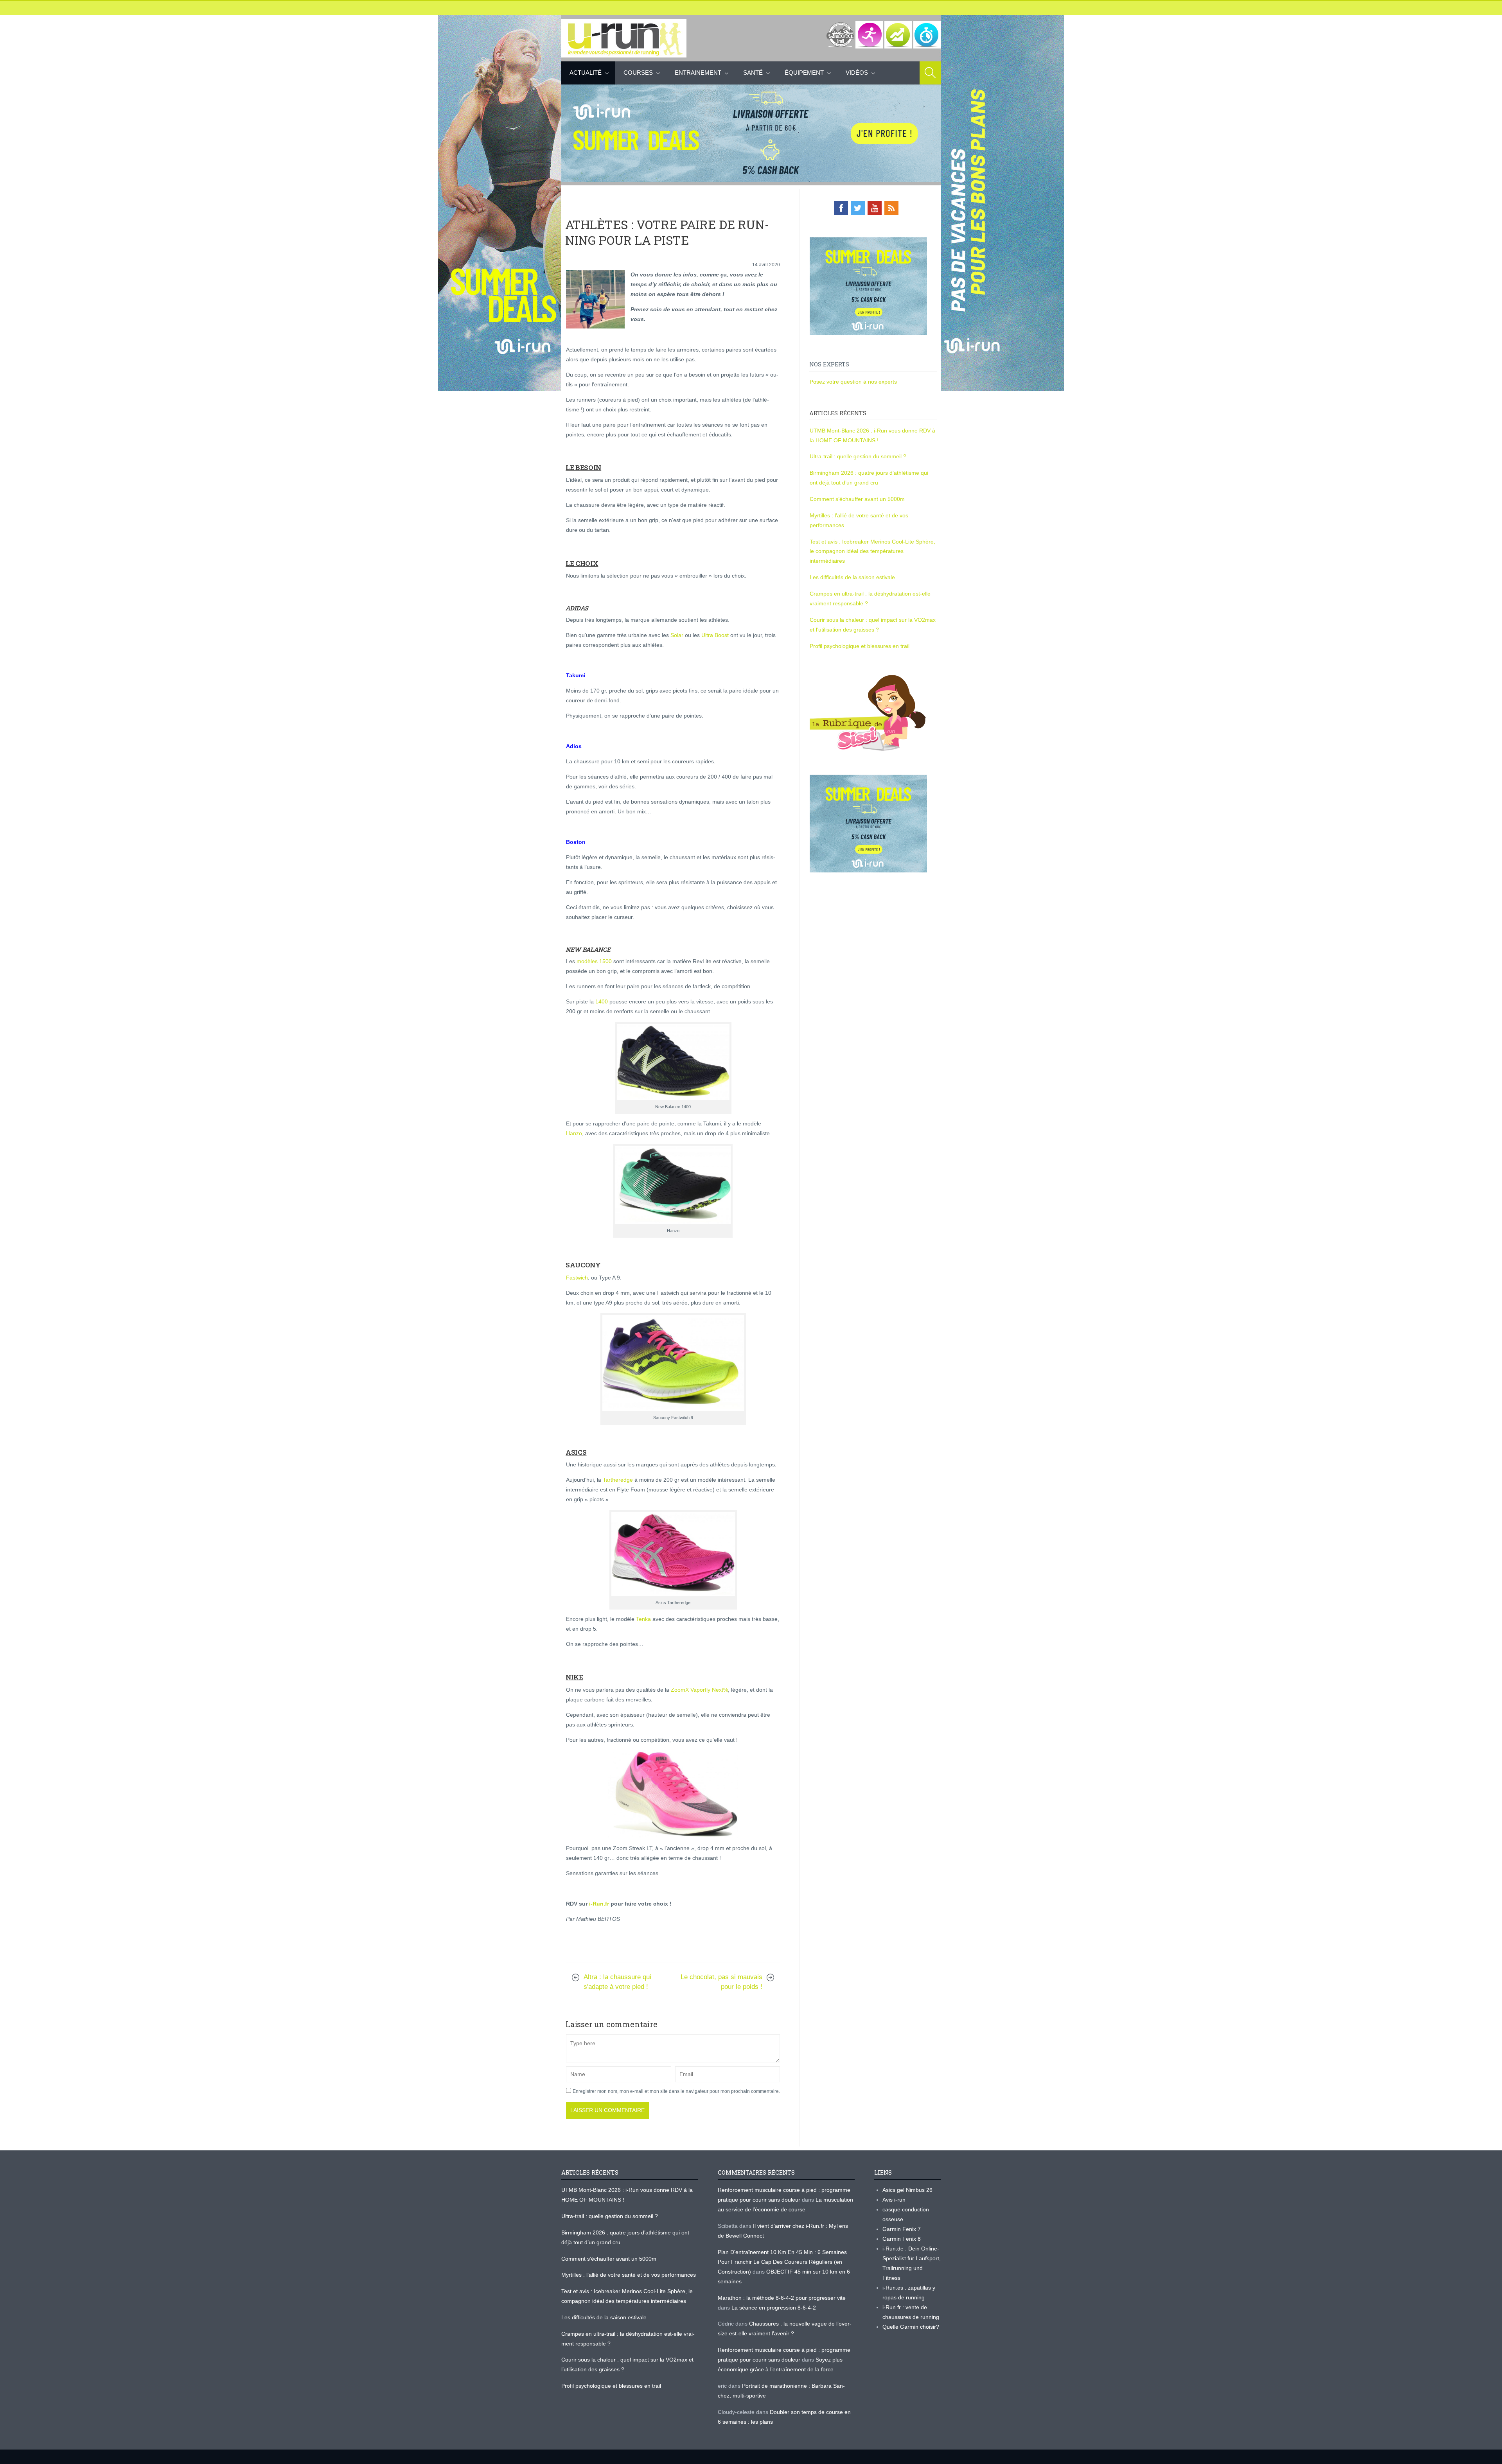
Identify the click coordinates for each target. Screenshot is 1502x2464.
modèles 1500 (594, 961)
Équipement (804, 73)
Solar (677, 635)
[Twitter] (858, 208)
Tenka (643, 1619)
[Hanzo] (673, 1185)
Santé (753, 73)
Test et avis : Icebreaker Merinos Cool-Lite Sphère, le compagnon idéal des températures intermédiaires (872, 551)
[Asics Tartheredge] (673, 1554)
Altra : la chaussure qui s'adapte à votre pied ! (617, 1982)
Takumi (576, 675)
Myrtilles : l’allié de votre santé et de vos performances (629, 2275)
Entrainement (698, 73)
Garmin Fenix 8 (902, 2239)
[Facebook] (841, 208)
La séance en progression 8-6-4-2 (774, 2308)
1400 (602, 1001)
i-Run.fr (599, 1904)
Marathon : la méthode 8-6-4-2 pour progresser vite (782, 2298)
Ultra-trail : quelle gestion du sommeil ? (858, 456)
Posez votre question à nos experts (853, 382)
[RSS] (891, 208)
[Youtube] (875, 208)
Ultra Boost (715, 635)
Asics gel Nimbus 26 (907, 2190)
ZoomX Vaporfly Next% (699, 1690)
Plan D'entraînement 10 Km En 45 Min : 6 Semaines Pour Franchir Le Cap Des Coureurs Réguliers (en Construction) (782, 2262)
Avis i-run (894, 2200)
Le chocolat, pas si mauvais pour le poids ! (721, 1982)
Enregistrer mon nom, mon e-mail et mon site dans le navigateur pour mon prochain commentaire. (676, 2091)
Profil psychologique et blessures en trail (860, 646)
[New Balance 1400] (673, 1062)
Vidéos (857, 73)
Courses (638, 73)
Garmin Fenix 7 (902, 2229)
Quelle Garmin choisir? (911, 2327)
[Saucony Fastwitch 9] (673, 1363)
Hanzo (574, 1133)
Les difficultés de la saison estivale (852, 577)
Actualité (586, 73)
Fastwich (577, 1278)
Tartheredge (618, 1480)
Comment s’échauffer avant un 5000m (858, 499)
